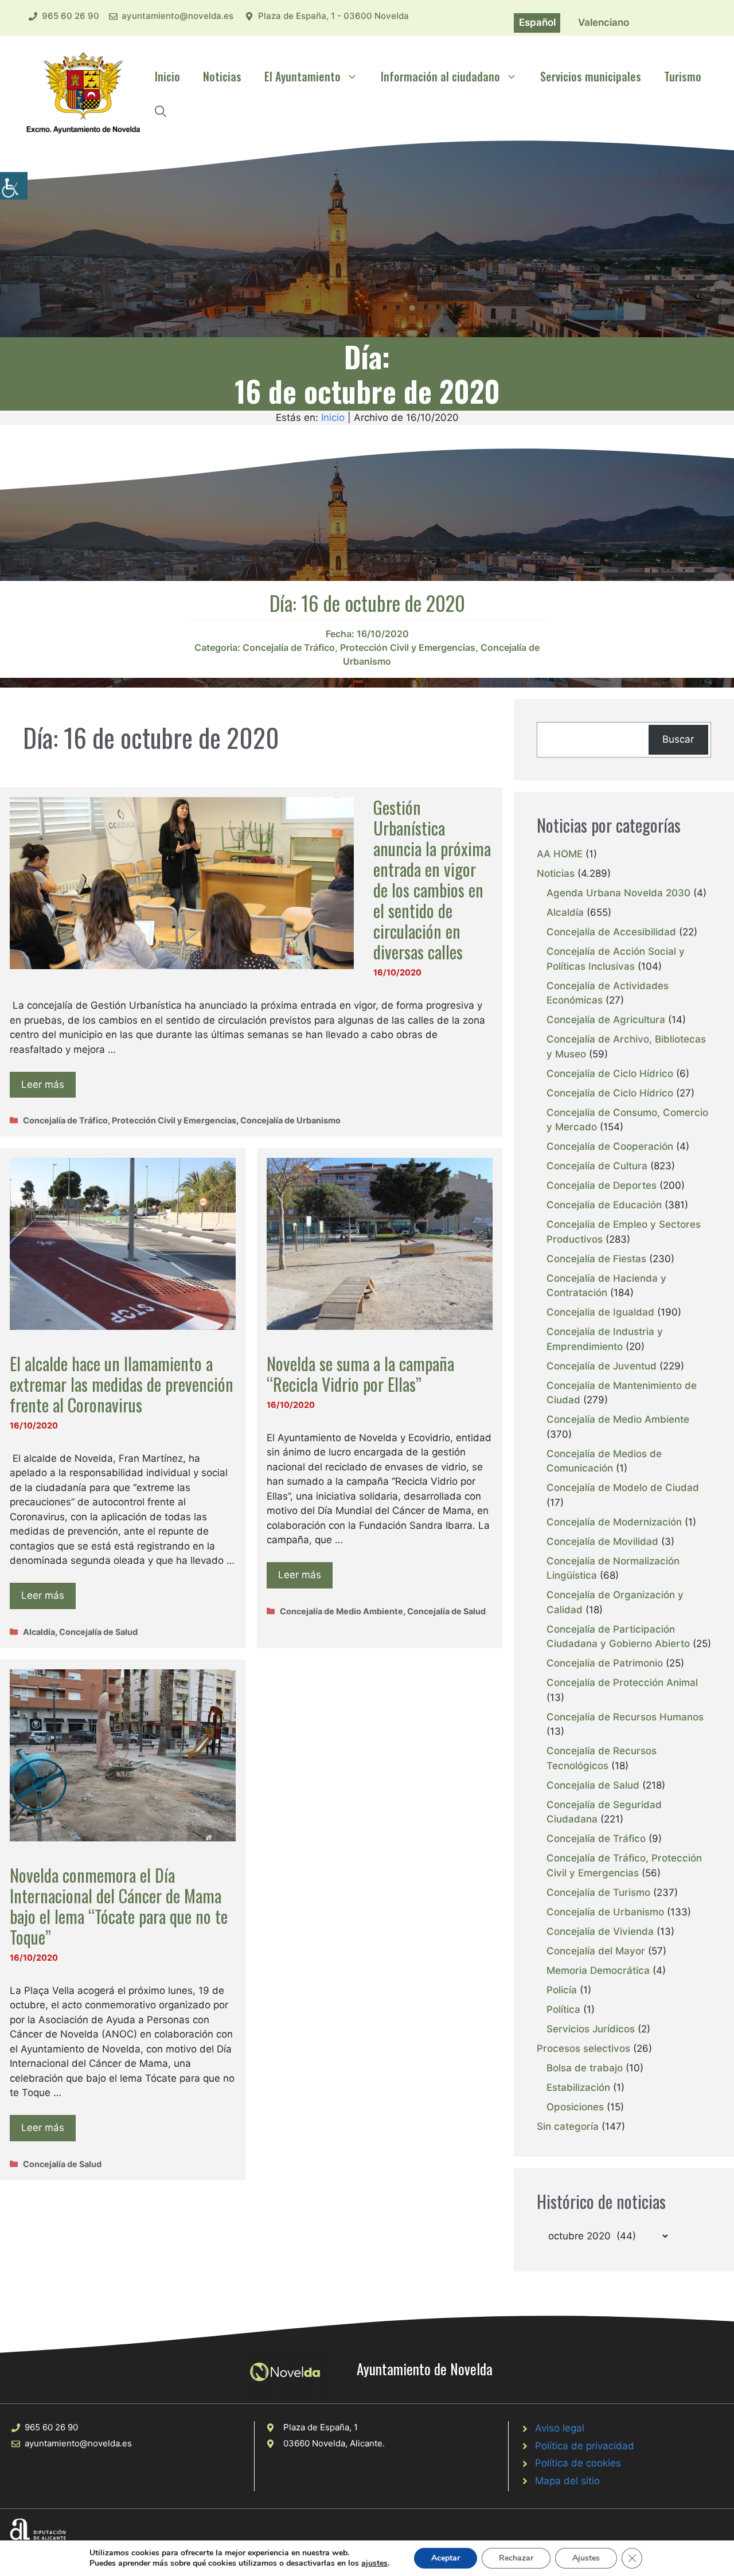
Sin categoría (568, 2126)
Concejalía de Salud (98, 1632)
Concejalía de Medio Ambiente (341, 1611)
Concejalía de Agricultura (606, 1020)
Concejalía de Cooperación (610, 1146)
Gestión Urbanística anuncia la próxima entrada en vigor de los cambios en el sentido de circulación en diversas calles (432, 879)
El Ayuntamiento (302, 76)
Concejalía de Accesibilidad (611, 932)
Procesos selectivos (583, 2048)
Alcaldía (39, 1632)
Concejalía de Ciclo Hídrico (610, 1074)
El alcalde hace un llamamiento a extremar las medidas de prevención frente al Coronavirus (122, 1384)
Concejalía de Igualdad (600, 1312)
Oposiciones (575, 2107)
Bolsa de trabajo (585, 2068)
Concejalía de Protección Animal (622, 1683)
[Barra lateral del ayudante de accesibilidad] (14, 186)
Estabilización (578, 2087)
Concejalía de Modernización (614, 1522)
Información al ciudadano (440, 76)
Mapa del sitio (567, 2481)
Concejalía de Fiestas (596, 1259)
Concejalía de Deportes (602, 1185)
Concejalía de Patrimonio (605, 1663)
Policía (562, 1990)
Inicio (167, 76)
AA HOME (560, 854)
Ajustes (586, 2558)
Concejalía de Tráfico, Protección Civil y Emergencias (359, 647)
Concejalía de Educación (604, 1205)
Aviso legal (560, 2428)
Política (563, 2009)
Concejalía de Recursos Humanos (625, 1717)
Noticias (222, 76)
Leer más (43, 1084)
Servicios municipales (591, 76)
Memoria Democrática (598, 1970)
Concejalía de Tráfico (596, 1839)
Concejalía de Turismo (598, 1892)
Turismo (683, 76)
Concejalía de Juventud (602, 1366)
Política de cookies (578, 2463)
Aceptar (446, 2558)
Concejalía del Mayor (596, 1951)
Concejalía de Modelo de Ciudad (623, 1488)
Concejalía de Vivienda (600, 1931)
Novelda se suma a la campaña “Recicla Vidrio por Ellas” (360, 1374)
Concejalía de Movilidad (602, 1541)
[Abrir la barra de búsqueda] (161, 111)
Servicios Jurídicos (591, 2029)
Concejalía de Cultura (597, 1166)
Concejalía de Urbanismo (290, 1120)
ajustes (374, 2563)
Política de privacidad (585, 2446)
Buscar (678, 739)
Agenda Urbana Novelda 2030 (618, 893)
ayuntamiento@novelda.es (177, 16)
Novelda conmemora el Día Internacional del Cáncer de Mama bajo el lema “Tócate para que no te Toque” (119, 1906)
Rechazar (516, 2558)
